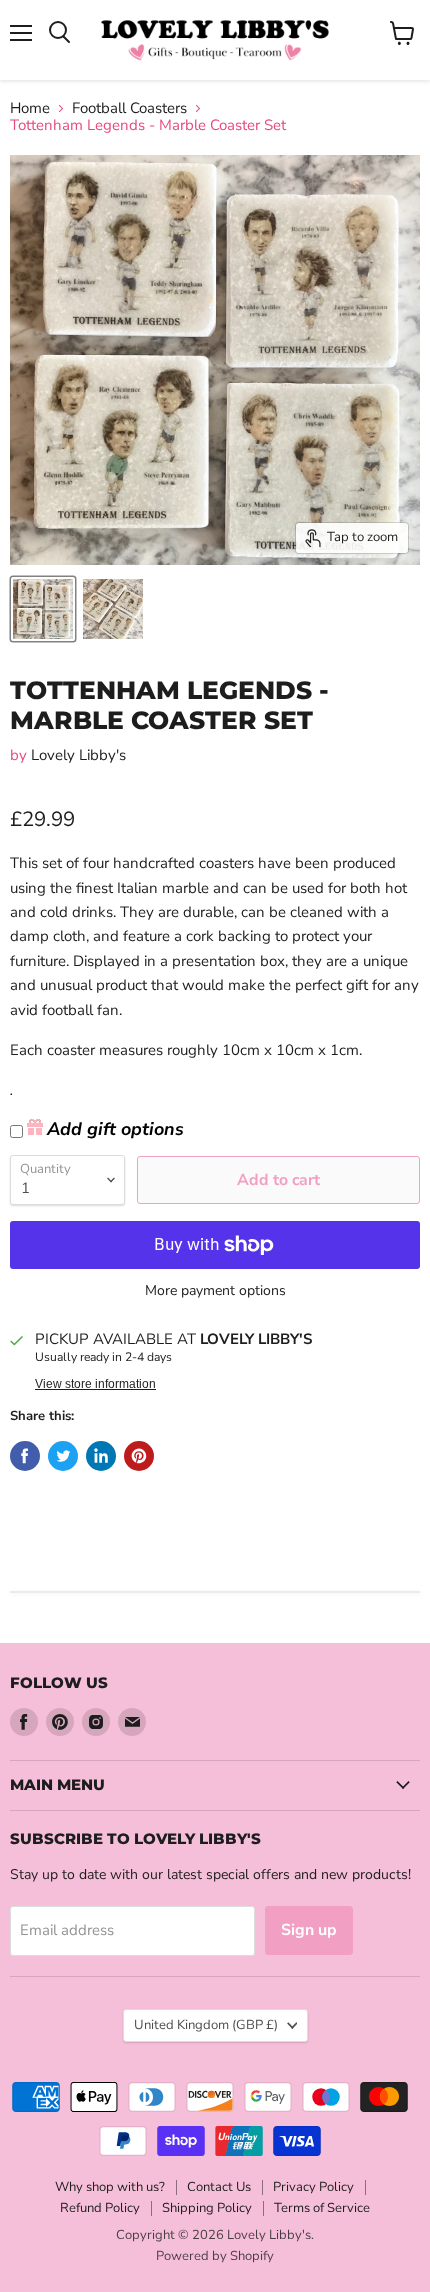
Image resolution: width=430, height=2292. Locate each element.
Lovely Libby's (78, 755)
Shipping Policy (207, 2208)
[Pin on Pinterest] (139, 1456)
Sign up (309, 1930)
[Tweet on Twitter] (63, 1456)
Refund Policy (100, 2208)
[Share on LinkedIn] (101, 1456)
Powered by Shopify (215, 2256)
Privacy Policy (313, 2187)
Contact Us (219, 2187)
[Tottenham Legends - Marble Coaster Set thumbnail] (43, 609)
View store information (95, 1384)
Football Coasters (129, 108)
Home (30, 108)
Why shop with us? (110, 2187)
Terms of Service (322, 2208)
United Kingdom (206, 2025)
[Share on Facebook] (25, 1456)
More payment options (215, 1291)
